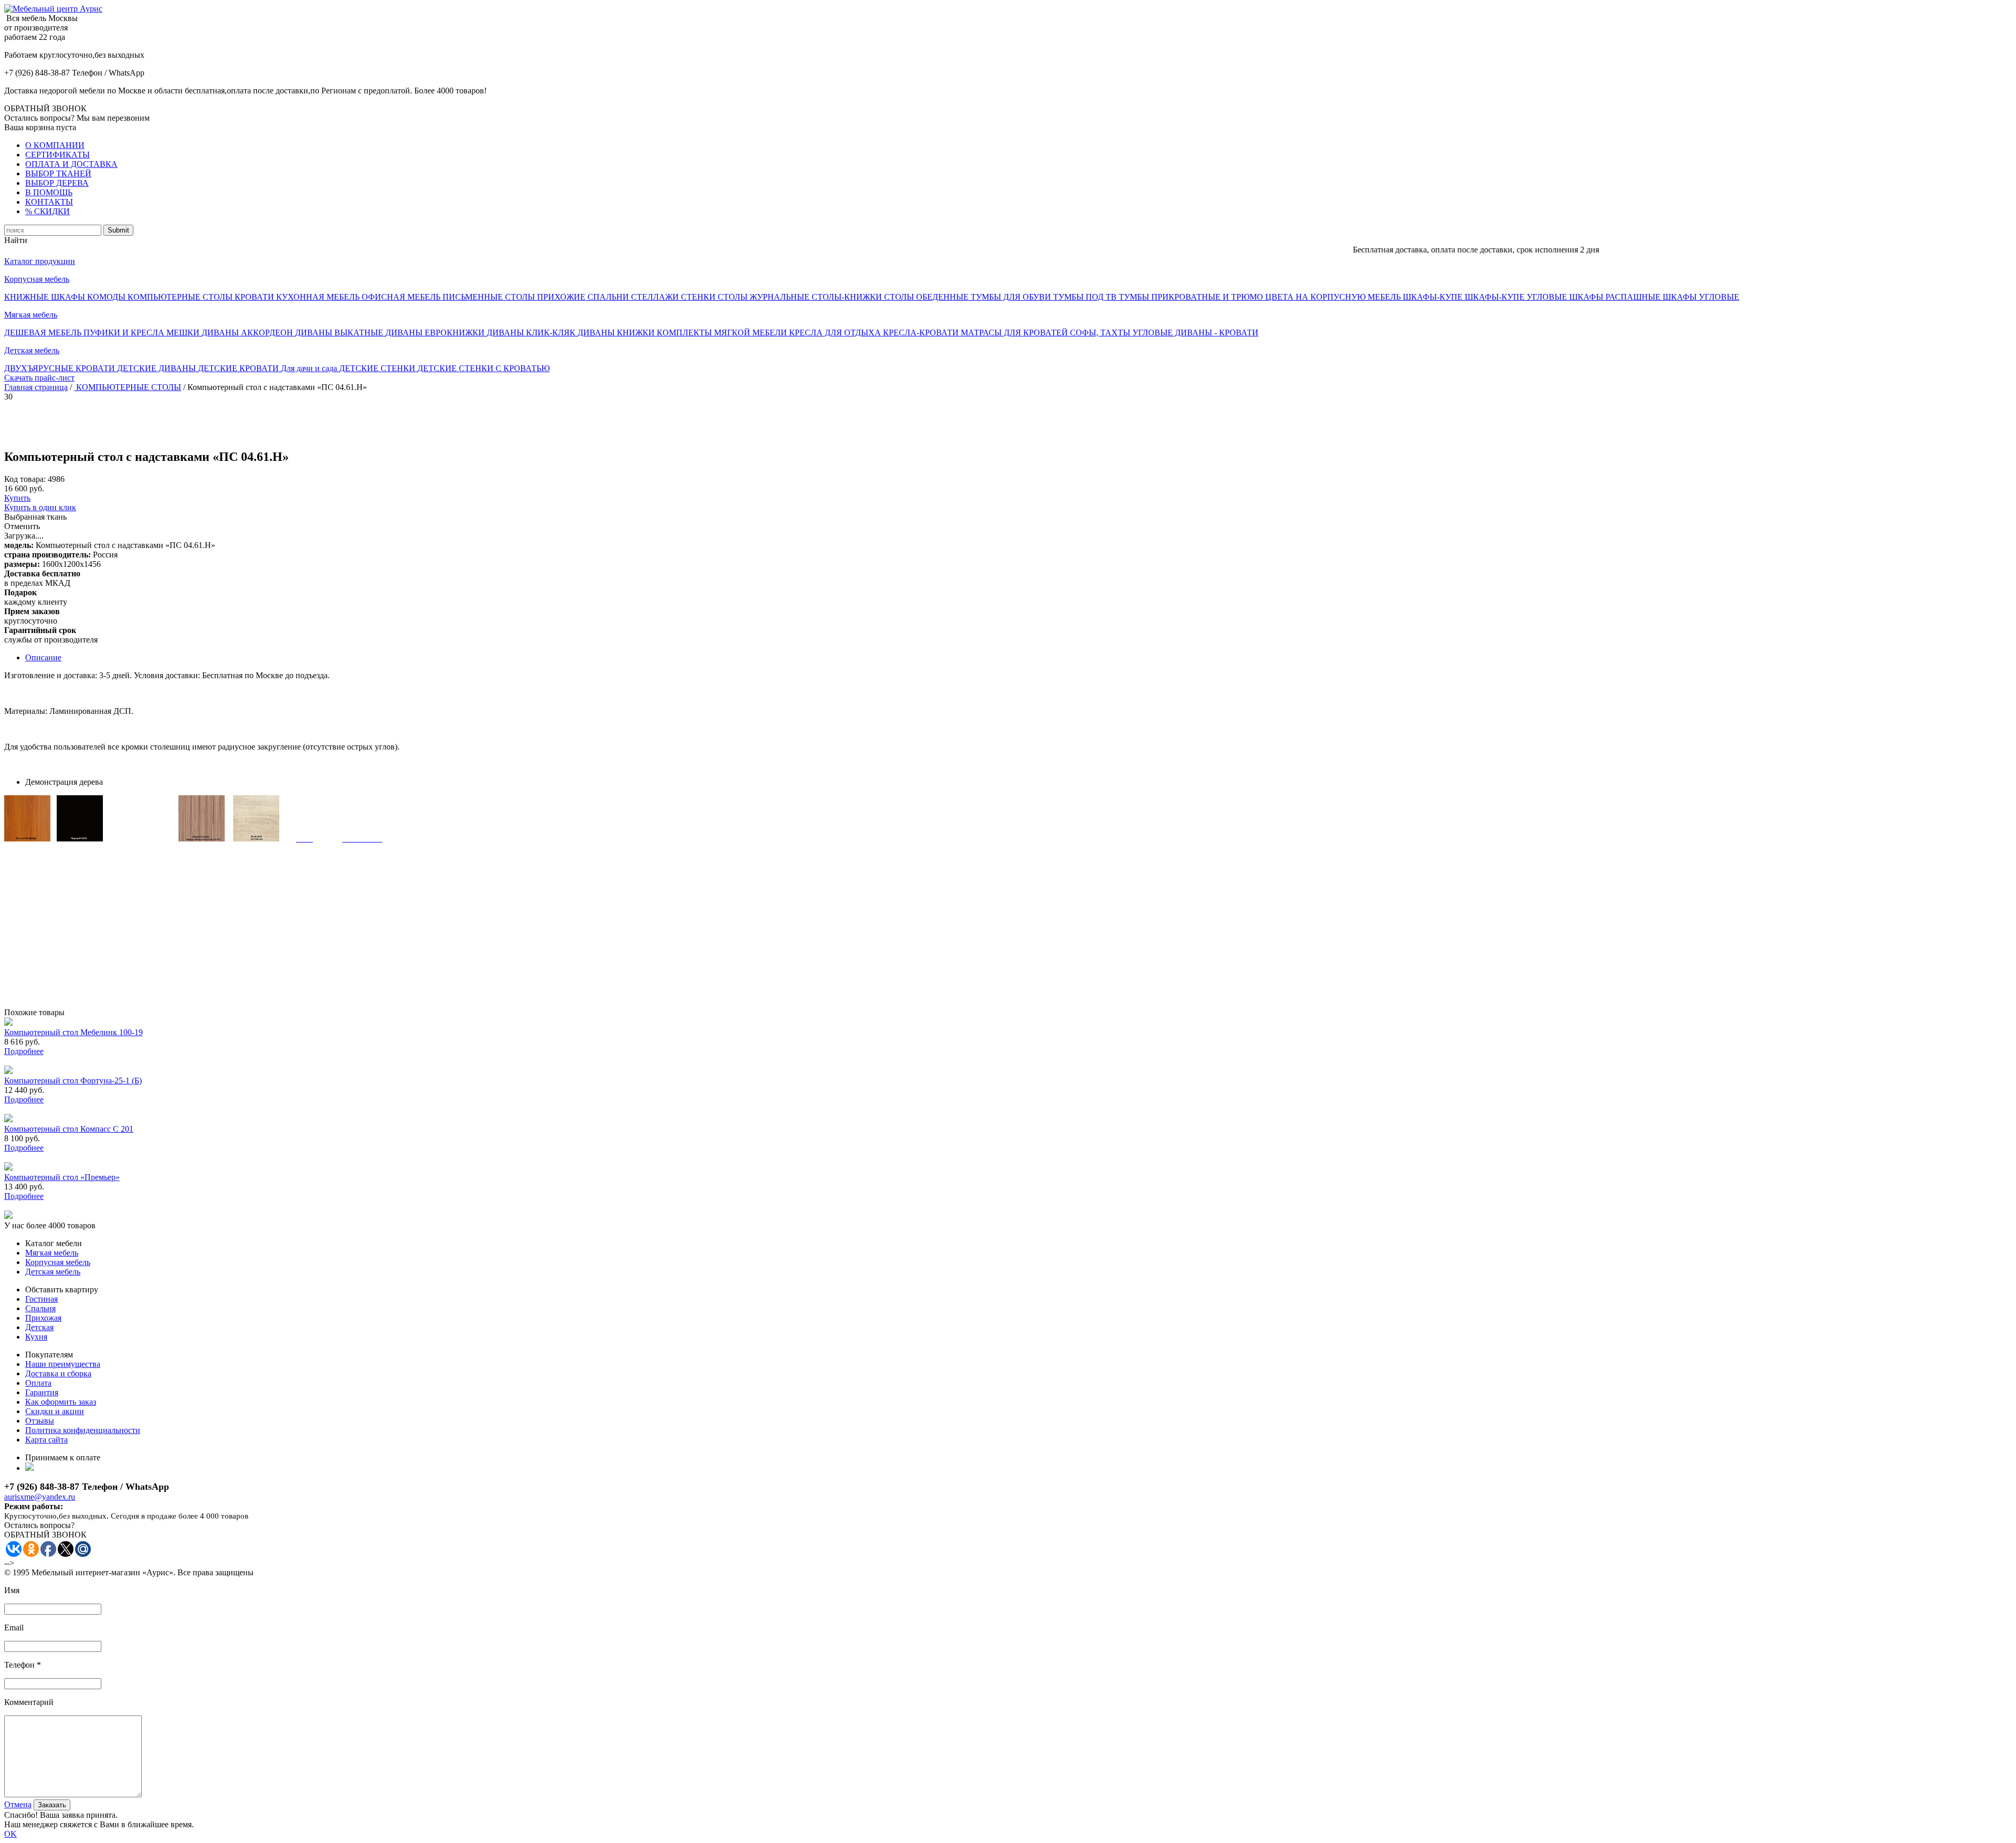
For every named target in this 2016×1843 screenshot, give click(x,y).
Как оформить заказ (61, 1402)
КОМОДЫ (107, 297)
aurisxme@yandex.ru (40, 1497)
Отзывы (40, 1421)
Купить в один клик (40, 507)
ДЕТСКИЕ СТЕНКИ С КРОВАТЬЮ (484, 368)
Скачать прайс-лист (39, 378)
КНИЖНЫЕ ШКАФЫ (46, 297)
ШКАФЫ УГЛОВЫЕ (1701, 297)
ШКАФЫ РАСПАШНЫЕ (1616, 297)
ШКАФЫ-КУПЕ (1434, 297)
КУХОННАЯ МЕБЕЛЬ (319, 297)
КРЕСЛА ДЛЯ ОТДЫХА (836, 333)
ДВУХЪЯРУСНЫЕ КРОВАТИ (61, 368)
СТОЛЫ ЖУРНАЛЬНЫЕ (765, 297)
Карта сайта (46, 1440)
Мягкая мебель (31, 315)
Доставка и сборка (58, 1373)
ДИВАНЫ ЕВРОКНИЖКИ (436, 333)
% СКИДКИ (48, 211)
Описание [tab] (43, 657)
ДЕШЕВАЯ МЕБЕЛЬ (44, 333)
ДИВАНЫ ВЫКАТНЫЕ (340, 333)
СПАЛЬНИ (609, 297)
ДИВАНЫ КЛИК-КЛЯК (532, 333)
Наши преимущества (63, 1364)
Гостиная (41, 1299)
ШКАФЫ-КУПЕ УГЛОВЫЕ (1517, 297)
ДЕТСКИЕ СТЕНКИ (378, 368)
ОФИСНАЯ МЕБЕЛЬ (402, 297)
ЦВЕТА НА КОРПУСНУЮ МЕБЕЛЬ (1334, 297)
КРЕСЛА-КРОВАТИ (922, 333)
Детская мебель (32, 350)
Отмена (18, 1804)
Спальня (40, 1308)
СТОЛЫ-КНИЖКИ (848, 297)
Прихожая (43, 1318)
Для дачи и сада (310, 368)
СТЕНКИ (699, 297)
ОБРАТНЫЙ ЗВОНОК (45, 108)
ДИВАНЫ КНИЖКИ (617, 333)
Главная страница (36, 387)
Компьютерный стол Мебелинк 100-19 (73, 1032)
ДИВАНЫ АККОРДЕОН (248, 333)
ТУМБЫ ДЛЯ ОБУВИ (1012, 297)
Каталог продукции (40, 261)
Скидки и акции (55, 1411)
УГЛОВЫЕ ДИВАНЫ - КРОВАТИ (1195, 333)
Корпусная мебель (37, 279)
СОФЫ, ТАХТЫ (1101, 333)
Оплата (38, 1383)
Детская (39, 1327)
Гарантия (42, 1392)
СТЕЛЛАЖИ (656, 297)
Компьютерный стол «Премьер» (62, 1177)
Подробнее (24, 1051)
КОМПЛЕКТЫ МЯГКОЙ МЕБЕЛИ (723, 333)
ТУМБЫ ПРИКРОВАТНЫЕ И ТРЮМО (1192, 297)
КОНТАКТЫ (49, 202)
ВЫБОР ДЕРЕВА (57, 183)
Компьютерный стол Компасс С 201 (69, 1129)
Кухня (36, 1337)
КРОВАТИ (255, 297)
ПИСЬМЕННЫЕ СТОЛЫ (490, 297)
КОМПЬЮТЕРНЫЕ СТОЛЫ (181, 297)
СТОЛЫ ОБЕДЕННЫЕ (927, 297)
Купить (17, 498)
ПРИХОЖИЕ (562, 297)
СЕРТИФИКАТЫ (57, 155)
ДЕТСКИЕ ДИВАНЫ (157, 368)
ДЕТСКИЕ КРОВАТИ (239, 368)
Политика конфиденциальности (83, 1430)
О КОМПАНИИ (55, 145)
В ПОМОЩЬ (49, 192)
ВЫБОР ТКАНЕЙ (58, 173)
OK (10, 1834)
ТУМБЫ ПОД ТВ (1086, 297)
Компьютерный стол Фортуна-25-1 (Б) (73, 1081)
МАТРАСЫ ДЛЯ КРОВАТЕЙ (1015, 333)
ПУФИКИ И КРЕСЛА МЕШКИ (143, 333)
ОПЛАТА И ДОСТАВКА (71, 164)
